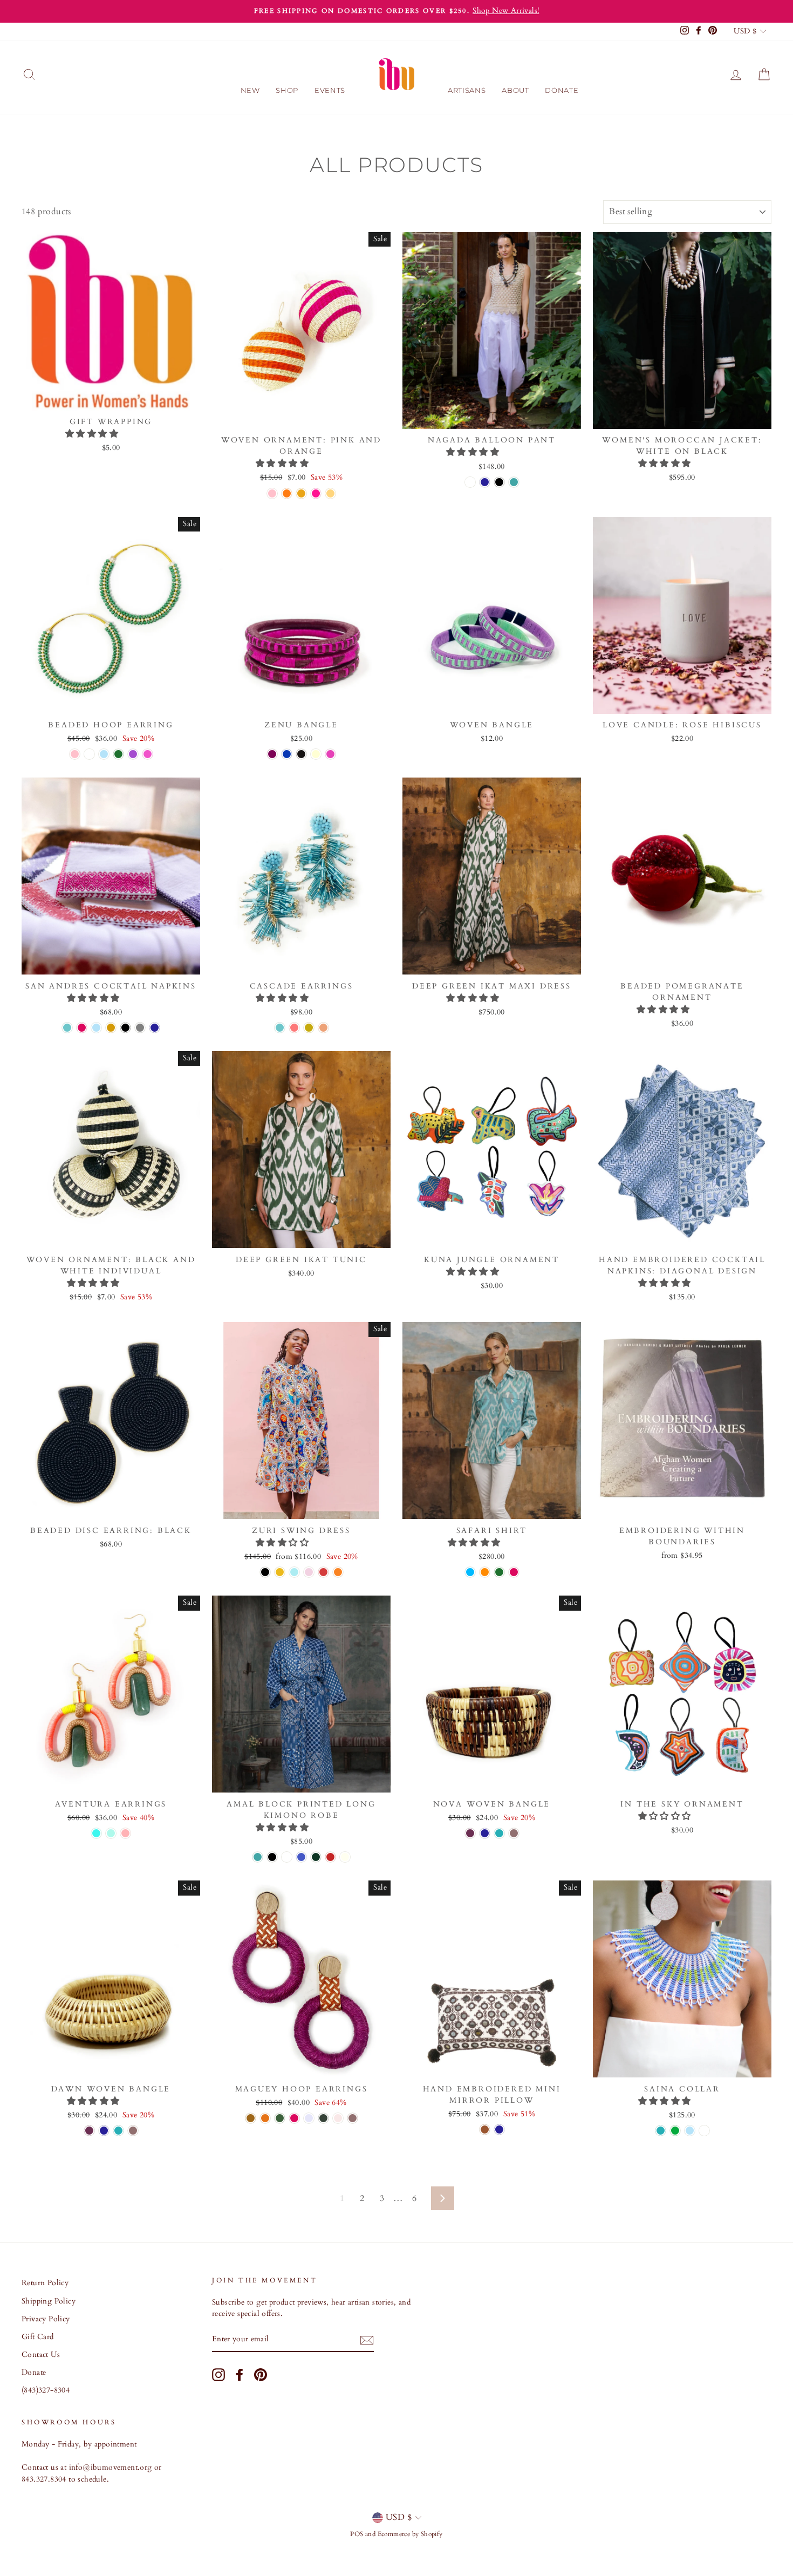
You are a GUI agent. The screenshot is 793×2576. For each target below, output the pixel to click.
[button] (93, 434)
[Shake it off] (280, 1572)
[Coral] (294, 1028)
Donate (562, 90)
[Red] (330, 1857)
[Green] (118, 754)
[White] (470, 482)
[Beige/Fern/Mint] (111, 1833)
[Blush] (338, 2118)
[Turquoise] (499, 1833)
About (515, 90)
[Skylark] (309, 1572)
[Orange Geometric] (301, 493)
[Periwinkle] (704, 2131)
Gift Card (38, 2337)
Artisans (467, 90)
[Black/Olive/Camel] (316, 1857)
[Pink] (148, 754)
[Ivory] (345, 1857)
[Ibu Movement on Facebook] (240, 2375)
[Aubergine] (470, 1833)
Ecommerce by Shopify (410, 2534)
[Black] (499, 482)
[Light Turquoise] (67, 1028)
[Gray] (140, 1028)
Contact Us (41, 2355)
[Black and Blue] (287, 754)
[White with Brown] (485, 2129)
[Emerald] (280, 2118)
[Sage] (287, 1857)
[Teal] (514, 482)
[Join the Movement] (367, 2340)
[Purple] (133, 754)
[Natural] (514, 1833)
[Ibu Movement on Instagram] (218, 2375)
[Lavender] (309, 2118)
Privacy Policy (46, 2319)
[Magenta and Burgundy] (330, 754)
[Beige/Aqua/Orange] (96, 1833)
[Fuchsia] (82, 1028)
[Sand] (323, 1028)
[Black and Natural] (301, 754)
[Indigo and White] (301, 1857)
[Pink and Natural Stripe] (316, 493)
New (250, 90)
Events (330, 90)
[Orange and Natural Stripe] (287, 493)
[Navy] (485, 482)
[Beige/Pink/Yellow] (125, 1833)
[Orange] (485, 1572)
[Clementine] (265, 2118)
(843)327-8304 (46, 2390)
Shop (287, 90)
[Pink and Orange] (272, 493)
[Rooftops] (323, 1572)
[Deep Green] (675, 2131)
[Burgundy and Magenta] (272, 754)
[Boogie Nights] (294, 1572)
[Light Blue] (104, 754)
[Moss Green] (323, 2118)
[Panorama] (265, 1572)
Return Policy (45, 2283)
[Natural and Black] (316, 754)
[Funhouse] (338, 1572)
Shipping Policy (49, 2301)
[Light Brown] (251, 2118)
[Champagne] (309, 1028)
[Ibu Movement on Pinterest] (261, 2375)
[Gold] (111, 1028)
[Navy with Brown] (499, 2129)
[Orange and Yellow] (89, 754)
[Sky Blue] (470, 1572)
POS (357, 2534)
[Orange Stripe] (330, 493)
